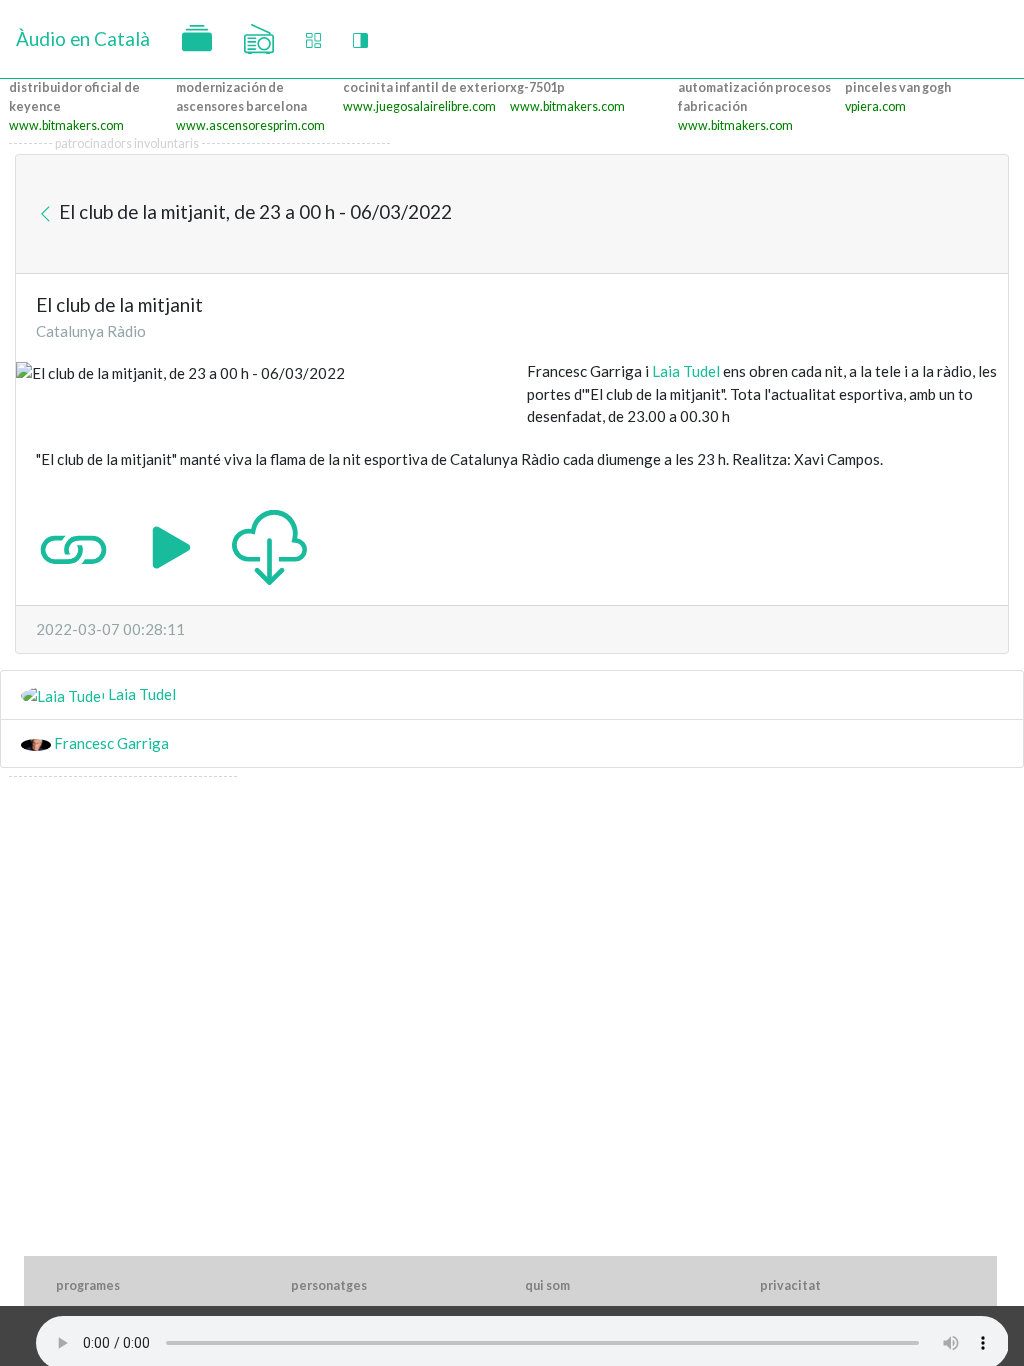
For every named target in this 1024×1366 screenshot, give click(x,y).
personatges (329, 1285)
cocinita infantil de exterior (426, 87)
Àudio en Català (83, 38)
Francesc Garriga (110, 743)
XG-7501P (537, 87)
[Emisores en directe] (259, 39)
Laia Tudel (686, 371)
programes (88, 1285)
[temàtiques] (197, 39)
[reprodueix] (171, 546)
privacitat (790, 1285)
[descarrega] (269, 546)
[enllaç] (73, 546)
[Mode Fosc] (360, 39)
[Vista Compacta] (313, 39)
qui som (547, 1285)
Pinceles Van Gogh (898, 87)
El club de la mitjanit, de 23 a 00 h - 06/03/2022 (253, 211)
